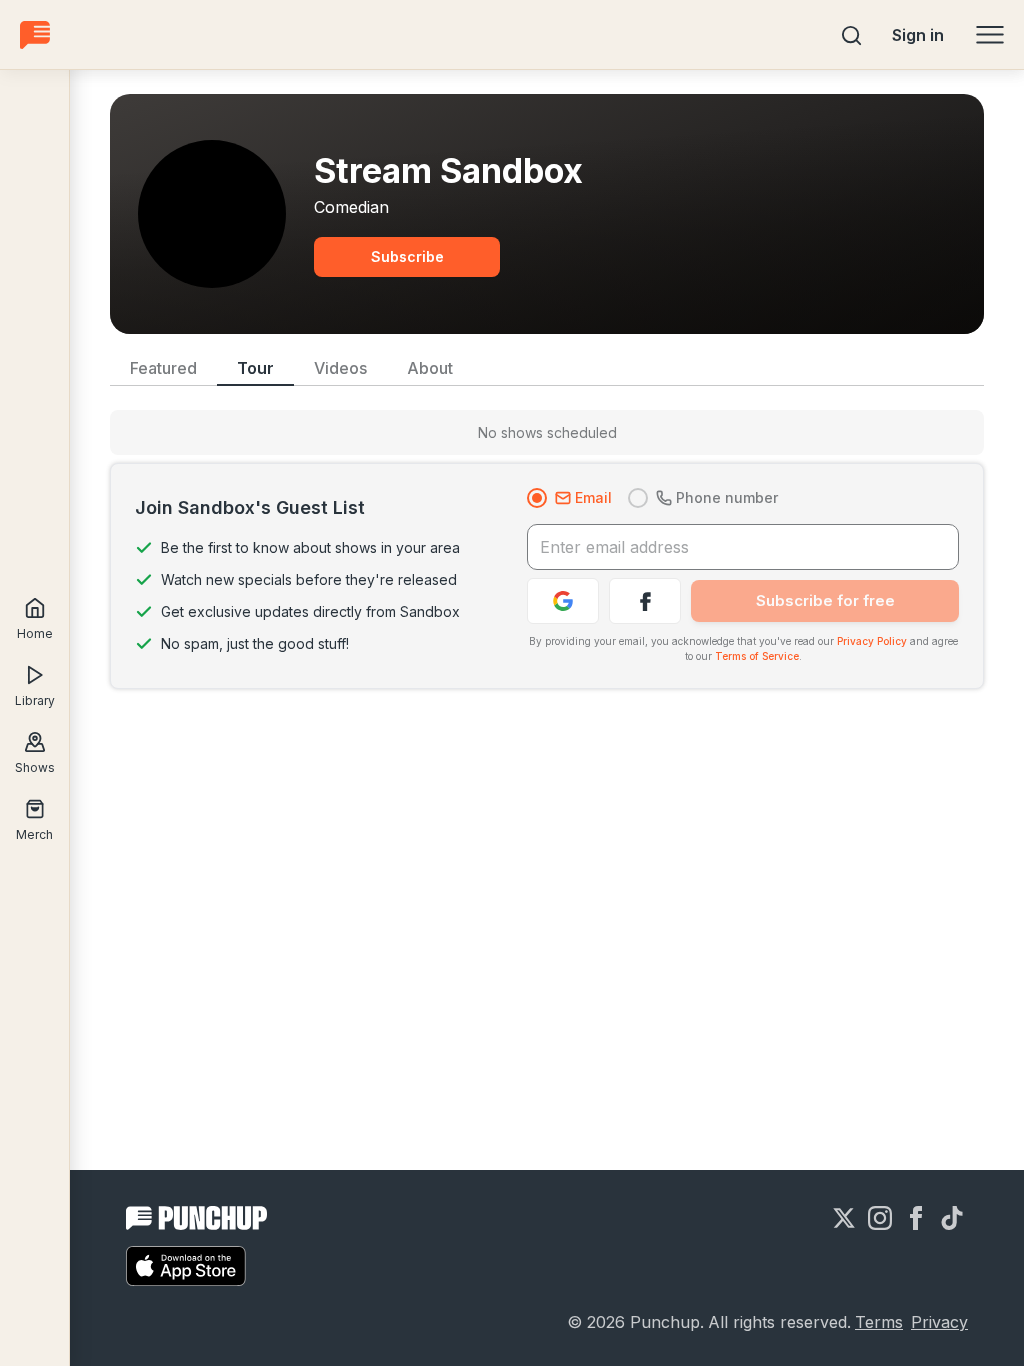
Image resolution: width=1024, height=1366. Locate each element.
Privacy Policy (872, 641)
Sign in (918, 35)
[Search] (852, 35)
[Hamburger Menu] (990, 35)
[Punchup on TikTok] (952, 1218)
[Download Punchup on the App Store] (186, 1266)
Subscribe (407, 256)
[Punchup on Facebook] (916, 1218)
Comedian (351, 207)
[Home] (35, 34)
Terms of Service (757, 656)
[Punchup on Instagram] (880, 1218)
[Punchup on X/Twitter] (844, 1218)
